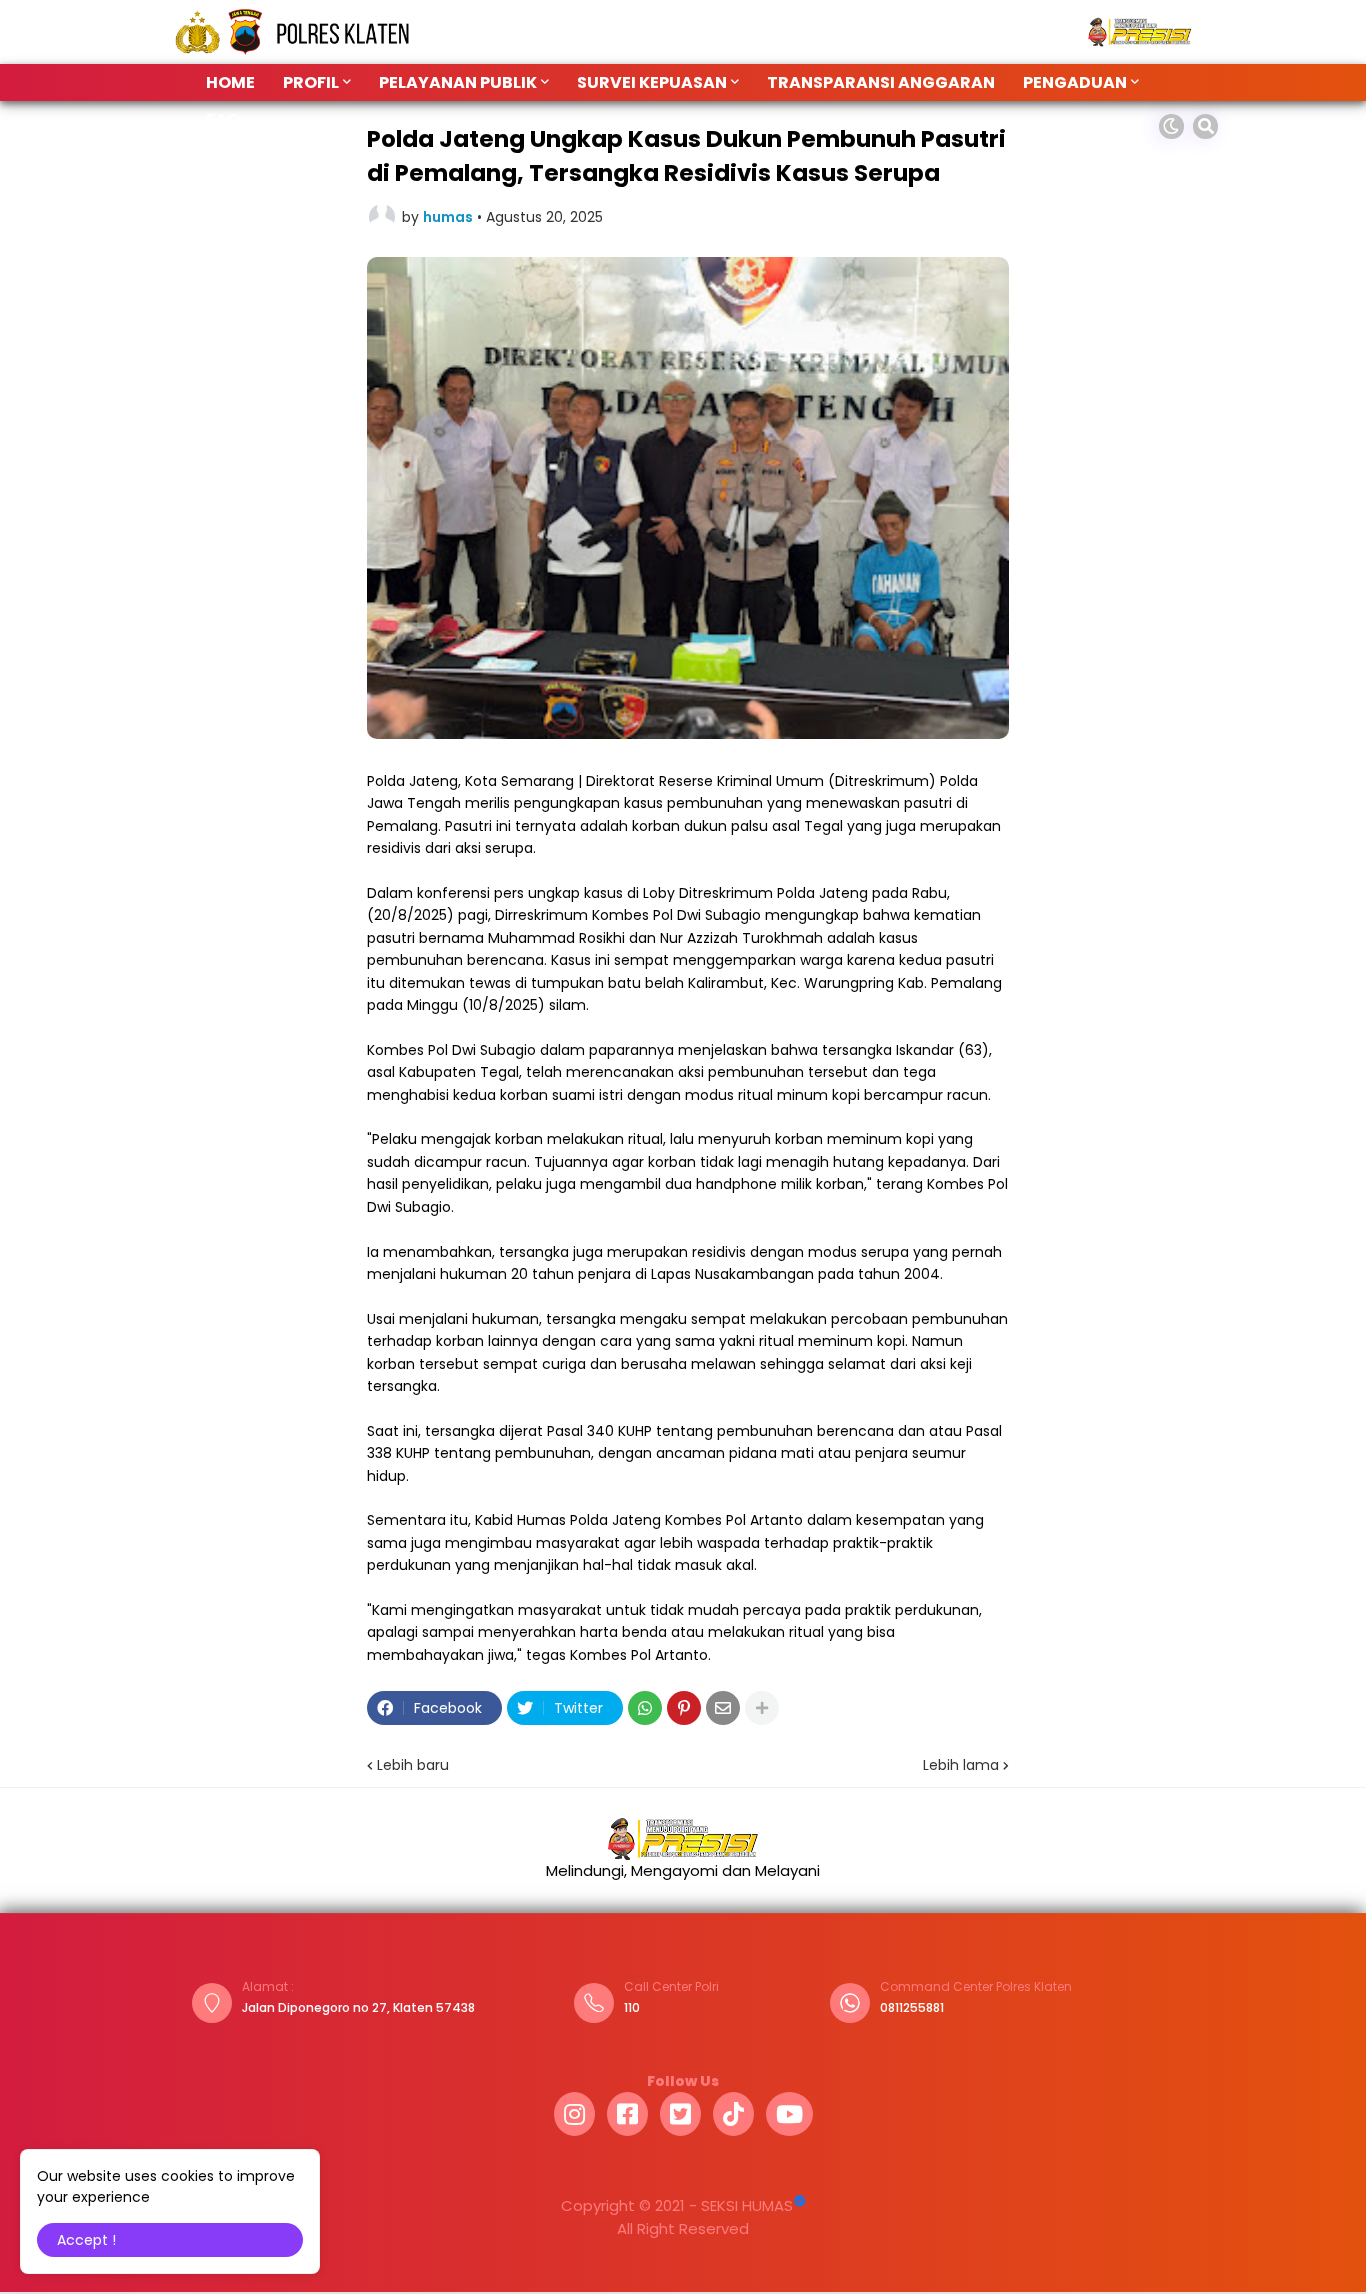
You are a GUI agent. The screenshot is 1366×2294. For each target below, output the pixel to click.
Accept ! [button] (86, 2240)
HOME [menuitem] (230, 82)
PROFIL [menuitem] (311, 82)
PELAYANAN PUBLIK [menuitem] (458, 82)
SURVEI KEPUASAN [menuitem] (652, 82)
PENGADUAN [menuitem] (1075, 82)
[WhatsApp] (645, 1708)
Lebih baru (413, 1765)
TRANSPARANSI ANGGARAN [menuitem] (881, 82)
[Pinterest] (684, 1708)
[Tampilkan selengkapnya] (762, 1708)
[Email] (723, 1708)
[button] (1171, 126)
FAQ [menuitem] (223, 119)
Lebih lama (961, 1765)
